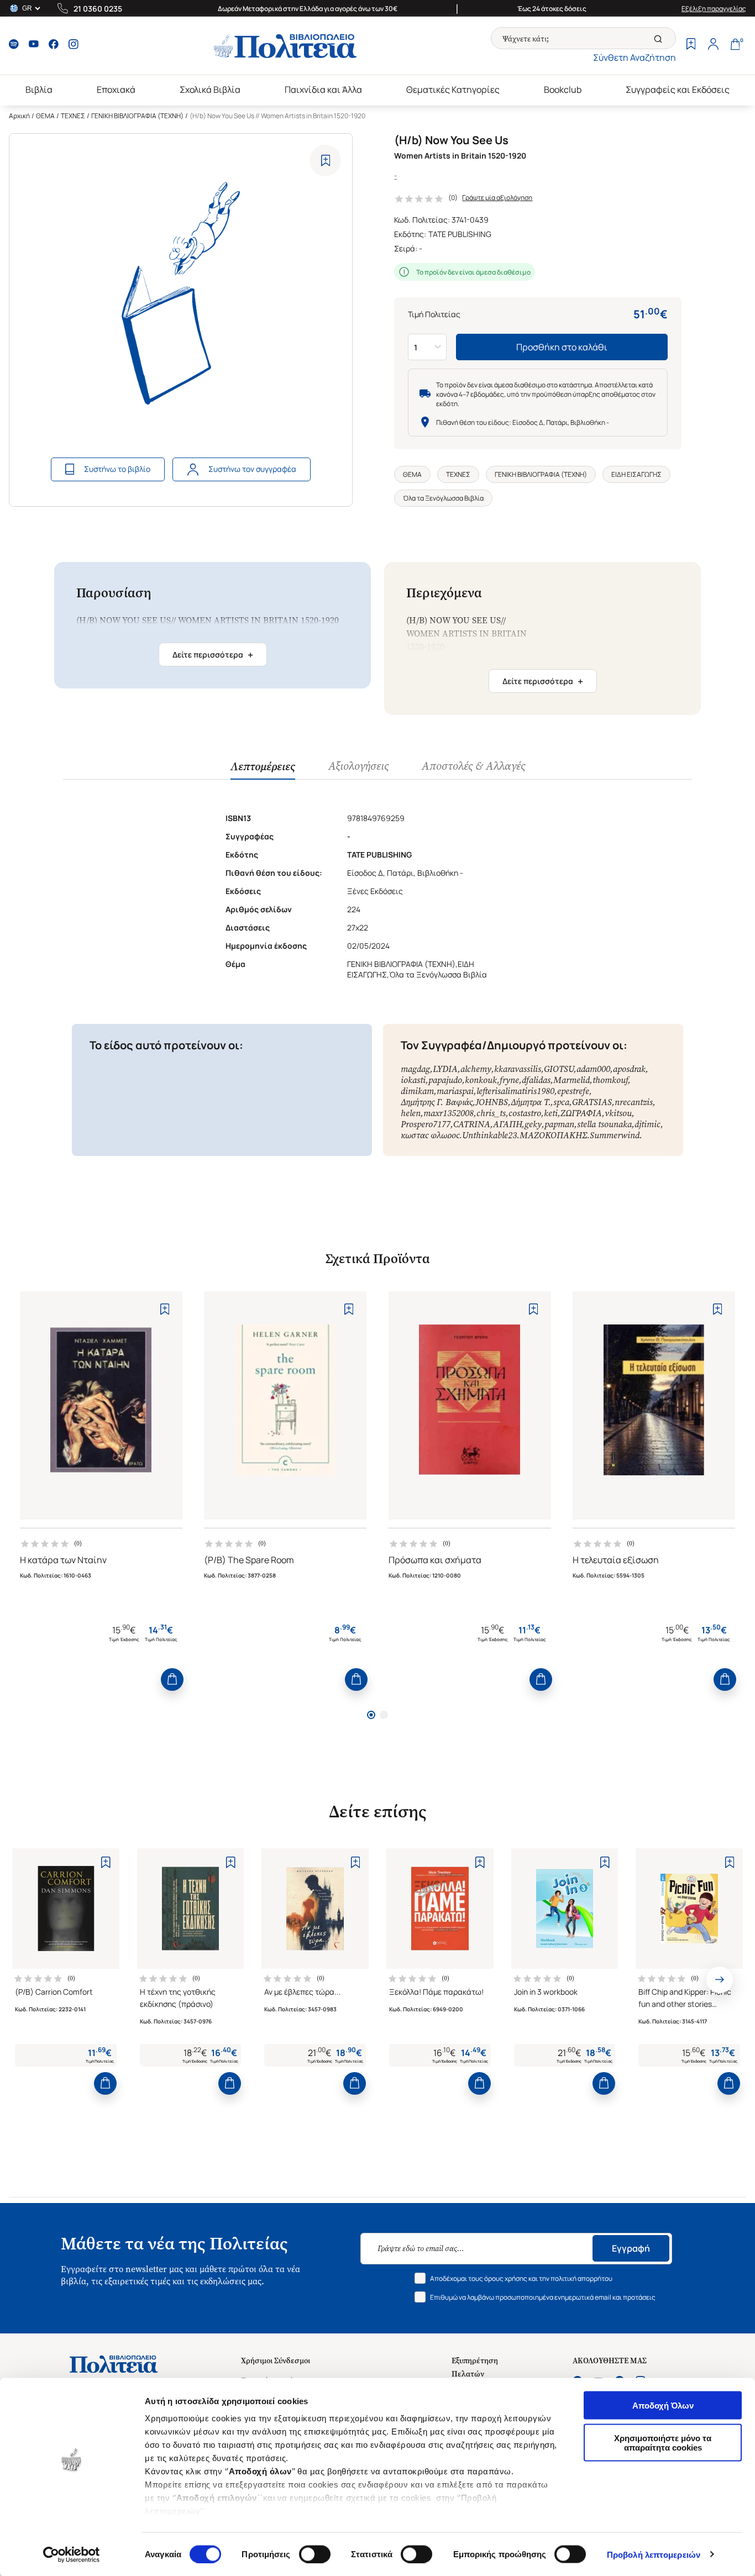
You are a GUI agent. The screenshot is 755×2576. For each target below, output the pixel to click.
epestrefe (573, 1091)
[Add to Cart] (172, 1679)
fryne (509, 1080)
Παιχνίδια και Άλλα (323, 90)
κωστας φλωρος (430, 1135)
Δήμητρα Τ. (531, 1102)
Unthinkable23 (489, 1135)
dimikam (417, 1091)
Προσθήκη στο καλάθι (562, 347)
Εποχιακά (116, 90)
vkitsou (618, 1113)
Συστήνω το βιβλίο (117, 469)
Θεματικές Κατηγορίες (453, 90)
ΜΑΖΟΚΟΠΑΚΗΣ (553, 1135)
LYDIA (445, 1069)
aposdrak (629, 1069)
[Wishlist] (691, 45)
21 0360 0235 (98, 9)
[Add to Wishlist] (325, 161)
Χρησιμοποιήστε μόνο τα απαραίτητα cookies (663, 2442)
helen (411, 1113)
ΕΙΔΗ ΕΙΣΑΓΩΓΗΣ (636, 474)
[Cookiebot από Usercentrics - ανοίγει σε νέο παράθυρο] (72, 2554)
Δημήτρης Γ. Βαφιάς (437, 1102)
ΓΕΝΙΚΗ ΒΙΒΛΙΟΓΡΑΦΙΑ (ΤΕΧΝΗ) (137, 116)
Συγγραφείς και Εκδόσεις (678, 90)
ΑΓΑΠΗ (507, 1124)
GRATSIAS (592, 1102)
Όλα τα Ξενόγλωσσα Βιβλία (443, 498)
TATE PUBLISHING (460, 234)
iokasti (413, 1080)
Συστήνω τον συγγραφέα (252, 469)
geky (533, 1124)
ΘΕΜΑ (45, 116)
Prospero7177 (426, 1124)
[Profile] (713, 45)
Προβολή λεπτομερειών (654, 2554)
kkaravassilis (518, 1069)
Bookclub (563, 90)
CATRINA (472, 1124)
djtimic (647, 1124)
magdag (415, 1069)
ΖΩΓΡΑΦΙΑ (581, 1113)
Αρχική (19, 116)
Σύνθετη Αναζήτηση (635, 57)
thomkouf (610, 1080)
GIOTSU (559, 1069)
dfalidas (536, 1080)
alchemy (476, 1069)
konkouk (481, 1080)
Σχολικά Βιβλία (210, 90)
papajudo (445, 1080)
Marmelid (572, 1080)
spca (561, 1102)
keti (551, 1113)
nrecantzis (634, 1102)
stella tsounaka (604, 1124)
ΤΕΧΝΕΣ (73, 116)
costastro (525, 1113)
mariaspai (455, 1091)
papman (559, 1124)
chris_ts (491, 1113)
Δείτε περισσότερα (213, 655)
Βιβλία (39, 90)
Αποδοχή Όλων (663, 2406)
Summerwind (615, 1135)
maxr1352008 (449, 1113)
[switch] (315, 2554)
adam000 (593, 1069)
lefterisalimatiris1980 (515, 1091)
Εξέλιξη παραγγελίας (714, 9)
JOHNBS (492, 1102)
